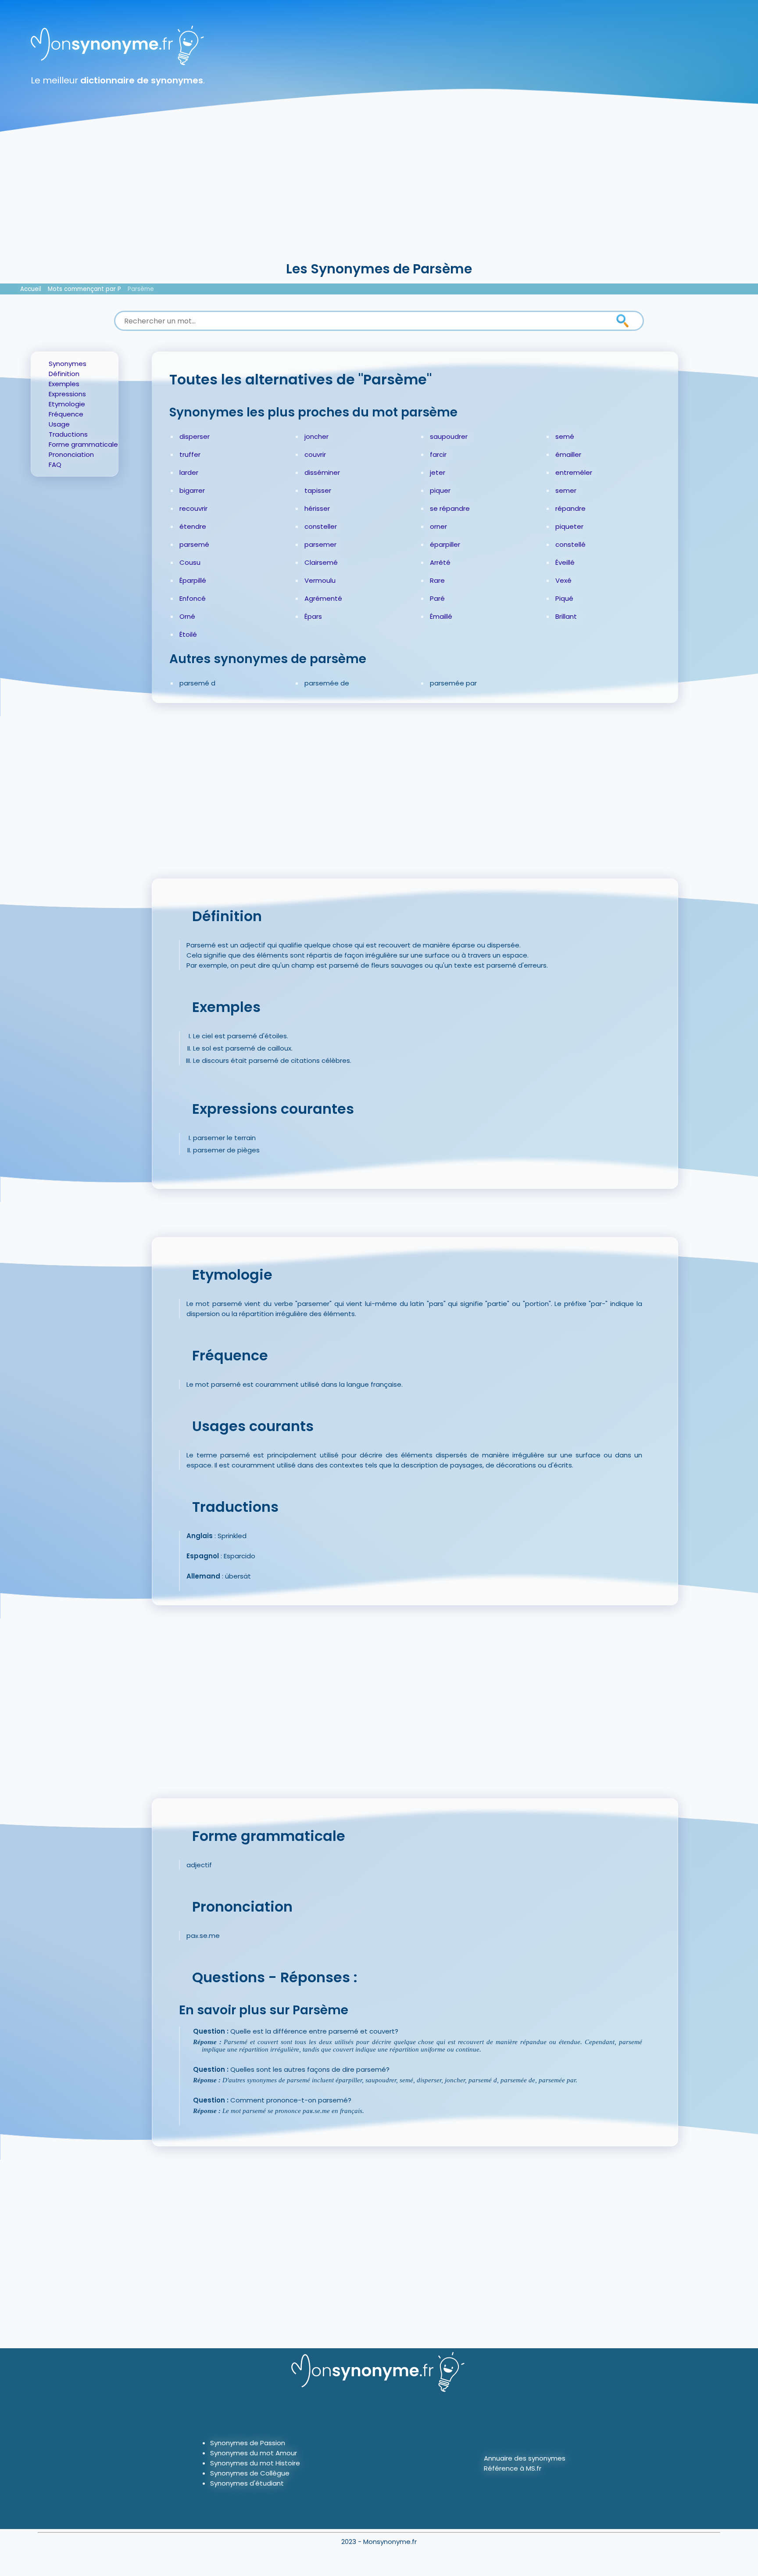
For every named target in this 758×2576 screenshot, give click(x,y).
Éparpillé (193, 580)
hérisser (317, 508)
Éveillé (565, 562)
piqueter (569, 526)
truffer (190, 454)
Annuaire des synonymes (525, 2458)
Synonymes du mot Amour (254, 2453)
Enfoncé (193, 598)
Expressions (67, 394)
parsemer (320, 544)
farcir (438, 454)
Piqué (564, 598)
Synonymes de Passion (248, 2443)
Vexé (563, 580)
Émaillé (441, 616)
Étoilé (188, 634)
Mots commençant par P (84, 289)
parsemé (194, 544)
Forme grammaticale (83, 444)
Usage (59, 424)
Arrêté (440, 562)
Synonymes (68, 364)
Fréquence (66, 414)
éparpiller (445, 544)
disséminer (322, 472)
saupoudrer (449, 436)
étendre (193, 526)
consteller (321, 526)
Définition (64, 374)
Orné (187, 616)
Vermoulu (320, 580)
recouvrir (193, 508)
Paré (437, 598)
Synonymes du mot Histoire (255, 2463)
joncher (316, 436)
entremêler (574, 472)
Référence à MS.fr (513, 2468)
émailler (568, 454)
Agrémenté (323, 598)
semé (565, 436)
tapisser (318, 490)
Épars (313, 616)
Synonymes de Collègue (250, 2473)
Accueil (31, 289)
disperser (195, 436)
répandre (570, 508)
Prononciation (71, 454)
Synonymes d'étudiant (247, 2483)
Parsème (141, 289)
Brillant (566, 616)
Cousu (190, 562)
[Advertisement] (379, 193)
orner (438, 526)
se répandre (450, 508)
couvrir (315, 454)
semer (566, 490)
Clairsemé (321, 562)
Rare (437, 580)
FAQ (55, 465)
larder (189, 472)
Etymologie (67, 404)
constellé (570, 544)
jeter (438, 472)
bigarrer (192, 490)
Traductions (68, 434)
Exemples (64, 384)
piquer (440, 490)
